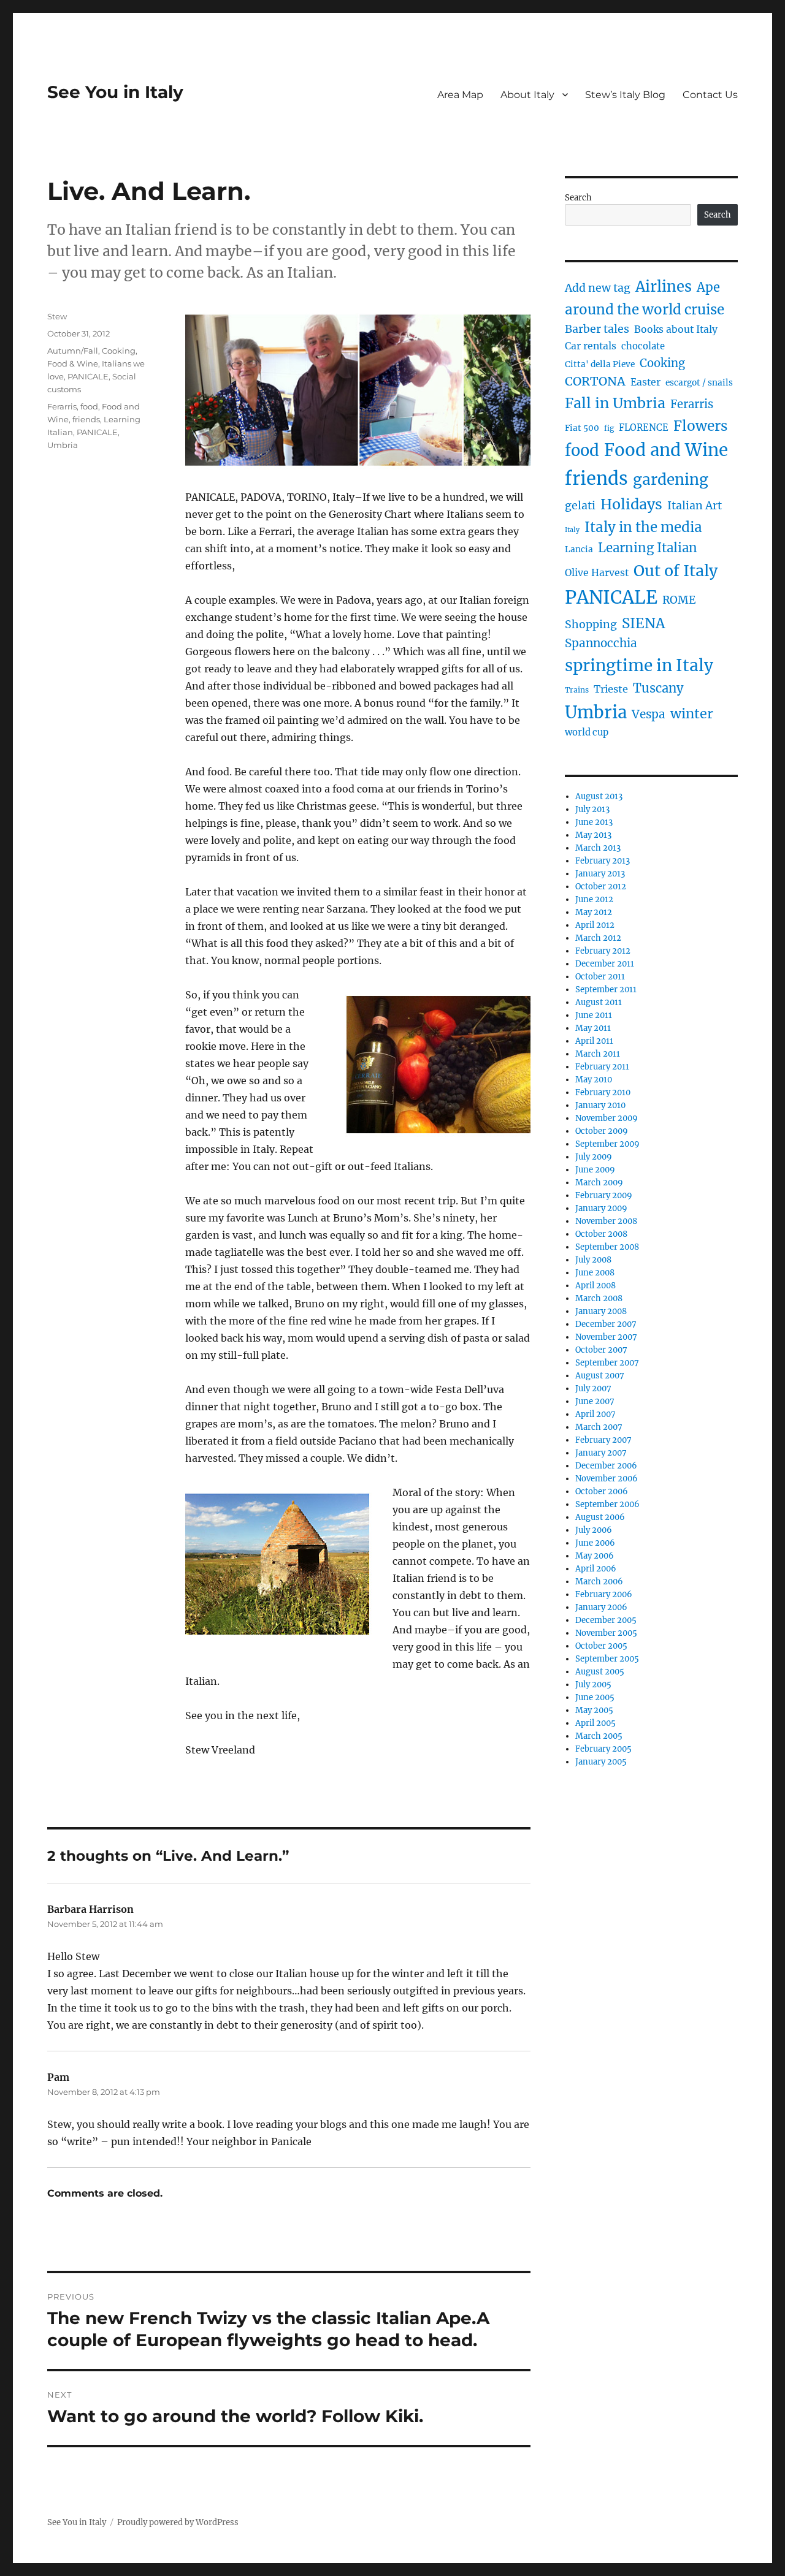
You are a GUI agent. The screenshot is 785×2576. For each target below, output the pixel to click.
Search (578, 198)
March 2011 (598, 1054)
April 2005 (595, 1723)
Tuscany (658, 688)
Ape (708, 287)
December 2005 (606, 1620)
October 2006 (602, 1491)
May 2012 (594, 912)
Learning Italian (648, 548)
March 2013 (598, 848)
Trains (577, 690)
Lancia (579, 549)
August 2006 (600, 1517)
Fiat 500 (582, 428)
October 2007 (601, 1350)
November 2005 (606, 1633)
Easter (645, 382)
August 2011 (599, 1002)
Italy (572, 530)
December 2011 (605, 964)
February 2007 (603, 1440)
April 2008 (595, 1286)
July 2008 (593, 1260)
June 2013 (594, 822)
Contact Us (710, 95)
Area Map (460, 95)
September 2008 (607, 1247)
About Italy (527, 95)
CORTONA (595, 381)
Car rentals (591, 346)
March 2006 (599, 1582)
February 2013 (603, 861)
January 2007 (601, 1453)
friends (86, 419)
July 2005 (593, 1685)
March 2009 (599, 1183)
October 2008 (601, 1234)
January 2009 (601, 1208)
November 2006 (607, 1479)
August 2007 (600, 1376)
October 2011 (600, 977)
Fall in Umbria (615, 403)
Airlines (664, 287)
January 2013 (600, 874)
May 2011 (593, 1028)
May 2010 (594, 1080)
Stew (57, 316)
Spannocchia (601, 643)
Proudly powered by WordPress (178, 2522)
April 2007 (595, 1414)
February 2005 (603, 1749)
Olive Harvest (597, 573)
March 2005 (599, 1736)
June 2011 (594, 1015)
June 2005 (595, 1697)
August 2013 (599, 796)
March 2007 (599, 1427)
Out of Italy (676, 571)
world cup (587, 732)
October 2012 (601, 887)
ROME (679, 600)
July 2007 (593, 1389)
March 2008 (599, 1298)
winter (692, 714)
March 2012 (598, 938)
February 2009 (604, 1195)
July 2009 (594, 1157)
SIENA (643, 623)
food (89, 406)
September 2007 (607, 1363)
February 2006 (604, 1594)
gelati (580, 506)
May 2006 (595, 1556)
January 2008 (601, 1311)
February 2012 (603, 951)
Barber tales (597, 329)
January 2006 (601, 1607)
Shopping (591, 625)
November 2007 (606, 1337)
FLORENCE (644, 428)
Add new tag (598, 288)
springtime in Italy (639, 665)
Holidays (631, 504)
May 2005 (594, 1710)
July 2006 (594, 1530)
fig (609, 428)
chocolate (643, 346)
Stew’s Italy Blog (625, 95)
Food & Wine (73, 363)
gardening (671, 480)
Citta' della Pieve (600, 364)
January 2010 (600, 1105)
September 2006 (607, 1504)
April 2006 (596, 1569)
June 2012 (594, 899)
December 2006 (606, 1466)
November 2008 (606, 1221)
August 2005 (600, 1672)
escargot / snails (699, 383)
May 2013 (593, 835)
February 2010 (603, 1092)
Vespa (649, 714)
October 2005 (601, 1646)
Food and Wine (666, 450)
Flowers (700, 426)
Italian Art (695, 506)
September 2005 (607, 1659)
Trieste (611, 689)
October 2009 (602, 1131)
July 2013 (592, 809)
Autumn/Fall (73, 351)
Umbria (63, 445)
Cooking (119, 351)
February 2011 (602, 1067)
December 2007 (606, 1324)
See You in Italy (115, 92)
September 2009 (607, 1144)
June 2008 (595, 1273)
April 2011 (594, 1041)
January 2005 (601, 1762)
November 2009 (607, 1118)
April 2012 (595, 925)
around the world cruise (645, 310)
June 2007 (595, 1401)
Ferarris (62, 406)
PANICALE (88, 376)
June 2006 (595, 1543)
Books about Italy (676, 329)
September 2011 (606, 990)
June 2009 (595, 1170)
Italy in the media (643, 527)
